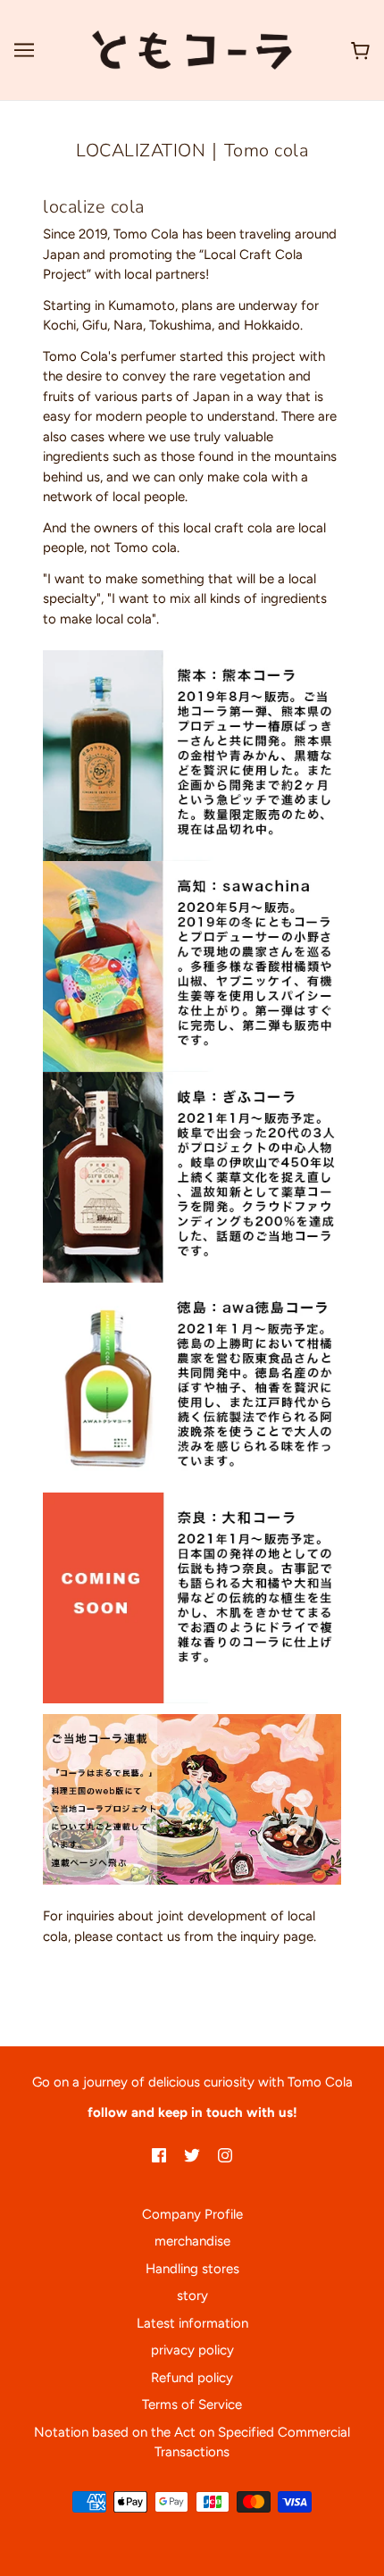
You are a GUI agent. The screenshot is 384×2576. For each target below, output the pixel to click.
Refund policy (192, 2378)
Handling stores (192, 2269)
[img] (159, 2155)
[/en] (192, 49)
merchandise (192, 2241)
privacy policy (192, 2350)
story (192, 2296)
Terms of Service (192, 2405)
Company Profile (192, 2214)
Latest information (192, 2323)
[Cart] (357, 50)
